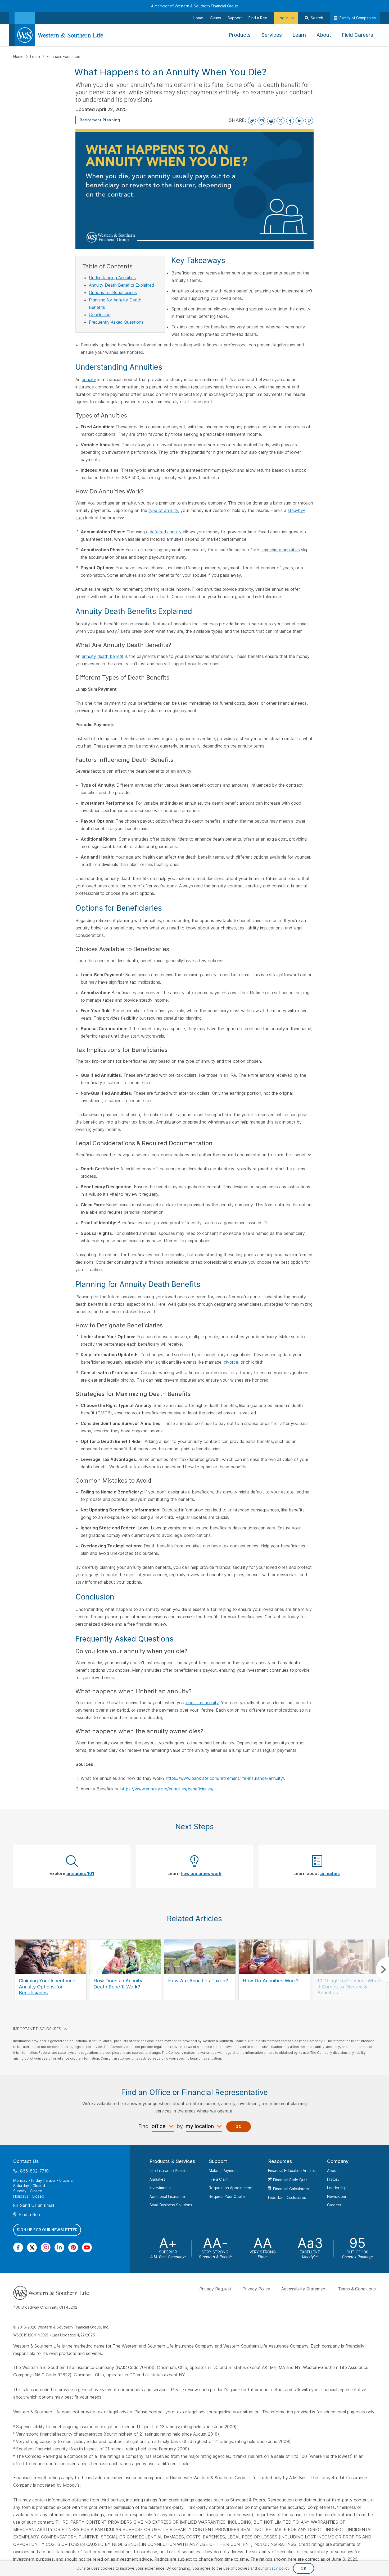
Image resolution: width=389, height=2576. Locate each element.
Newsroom (336, 2196)
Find (143, 2126)
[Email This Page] (261, 121)
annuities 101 (80, 1873)
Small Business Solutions (171, 2205)
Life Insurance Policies (169, 2171)
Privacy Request (215, 2289)
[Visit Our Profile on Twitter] (32, 2247)
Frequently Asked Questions (116, 322)
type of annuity (163, 510)
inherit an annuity (202, 1703)
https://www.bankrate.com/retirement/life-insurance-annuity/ (225, 1778)
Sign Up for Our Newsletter (47, 2230)
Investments (160, 2188)
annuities (330, 1873)
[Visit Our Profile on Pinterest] (73, 2247)
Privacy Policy (256, 2289)
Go (239, 2126)
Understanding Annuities (112, 278)
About (332, 2171)
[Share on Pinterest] (309, 121)
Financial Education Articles (292, 2171)
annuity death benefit (103, 656)
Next (382, 1970)
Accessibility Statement (304, 2289)
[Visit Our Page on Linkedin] (59, 2247)
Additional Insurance (167, 2196)
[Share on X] (281, 121)
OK (303, 2568)
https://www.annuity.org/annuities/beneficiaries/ (167, 1789)
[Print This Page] (271, 121)
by (180, 2126)
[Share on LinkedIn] (300, 121)
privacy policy (277, 2568)
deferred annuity (166, 532)
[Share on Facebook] (290, 121)
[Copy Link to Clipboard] (252, 121)
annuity (89, 379)
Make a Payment (223, 2171)
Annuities (157, 2179)
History (333, 2179)
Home (19, 56)
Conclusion (100, 315)
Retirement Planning (100, 120)
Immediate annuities (281, 550)
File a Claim (219, 2179)
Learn (36, 56)
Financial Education (63, 56)
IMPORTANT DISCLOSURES (37, 2029)
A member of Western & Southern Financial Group (195, 6)
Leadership (337, 2188)
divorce (231, 1362)
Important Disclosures (287, 2197)
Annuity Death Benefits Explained (121, 285)
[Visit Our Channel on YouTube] (87, 2247)
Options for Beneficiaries (113, 292)
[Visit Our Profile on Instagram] (46, 2247)
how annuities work (201, 1873)
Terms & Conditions (357, 2289)
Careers (334, 2205)
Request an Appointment (231, 2188)
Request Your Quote (227, 2196)
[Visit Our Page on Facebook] (18, 2247)
